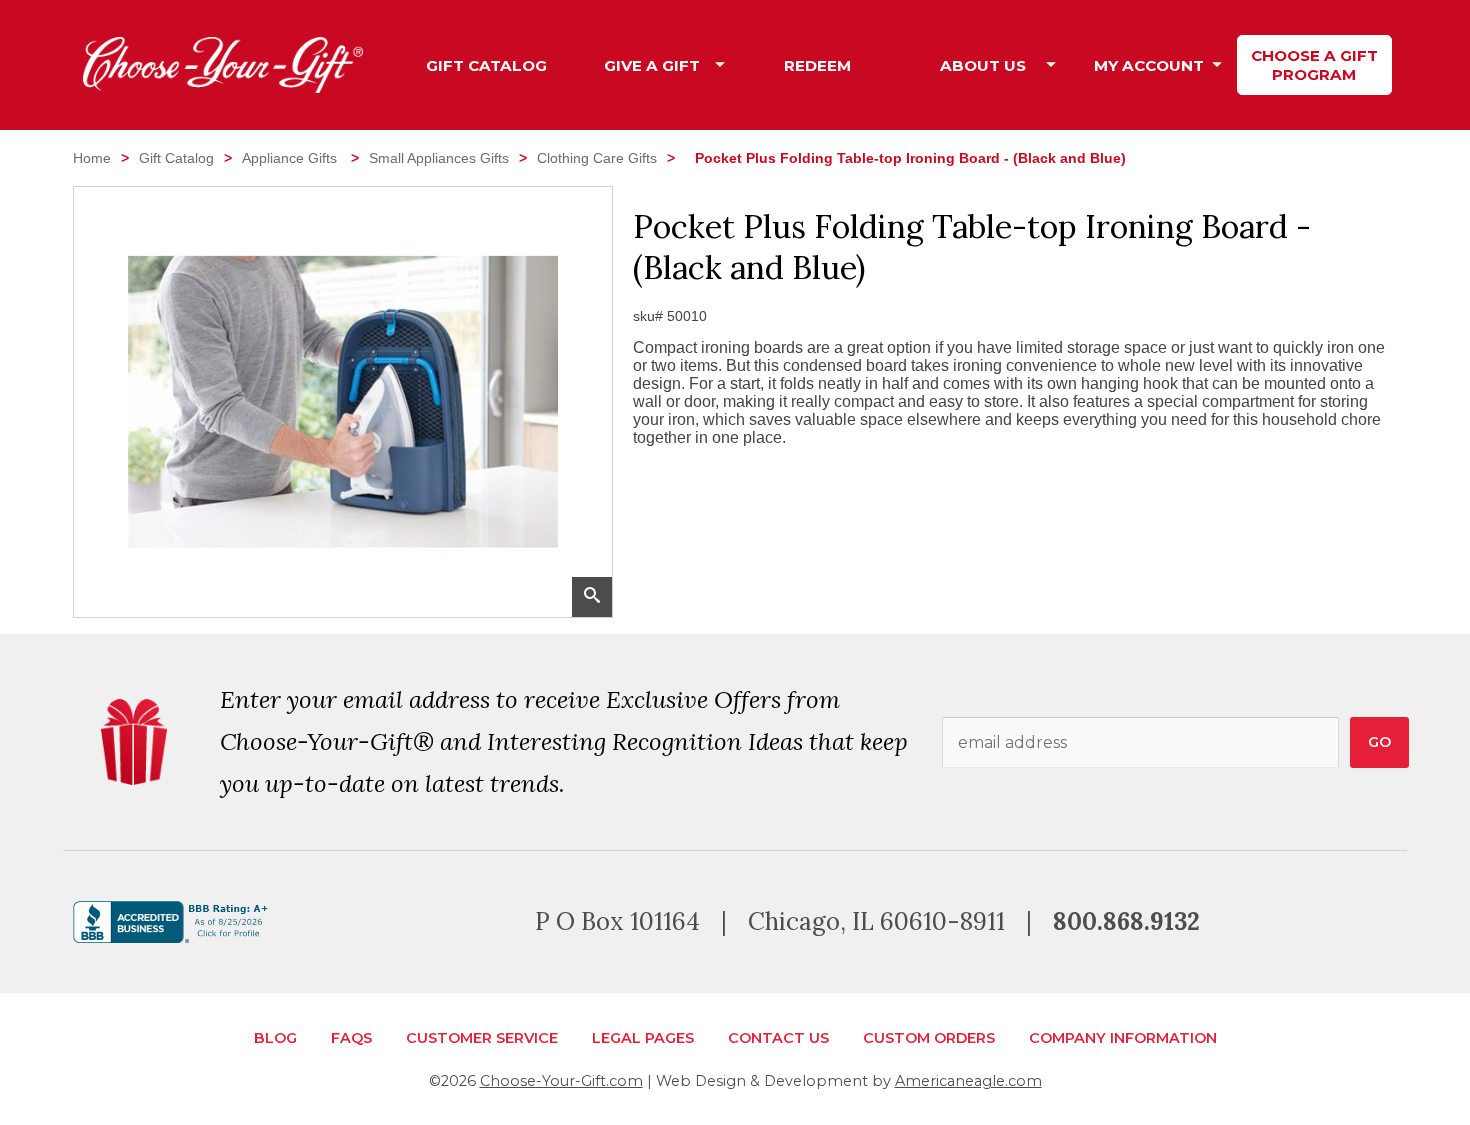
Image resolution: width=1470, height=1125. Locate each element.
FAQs (351, 1038)
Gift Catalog (176, 158)
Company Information (1123, 1038)
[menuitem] (487, 65)
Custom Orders (929, 1038)
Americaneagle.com (968, 1081)
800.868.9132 (1126, 921)
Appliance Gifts (291, 158)
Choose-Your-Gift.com (561, 1081)
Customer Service (482, 1038)
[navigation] (900, 65)
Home (92, 158)
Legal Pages (643, 1038)
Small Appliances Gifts (439, 158)
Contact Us (778, 1038)
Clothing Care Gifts (597, 158)
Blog (275, 1038)
